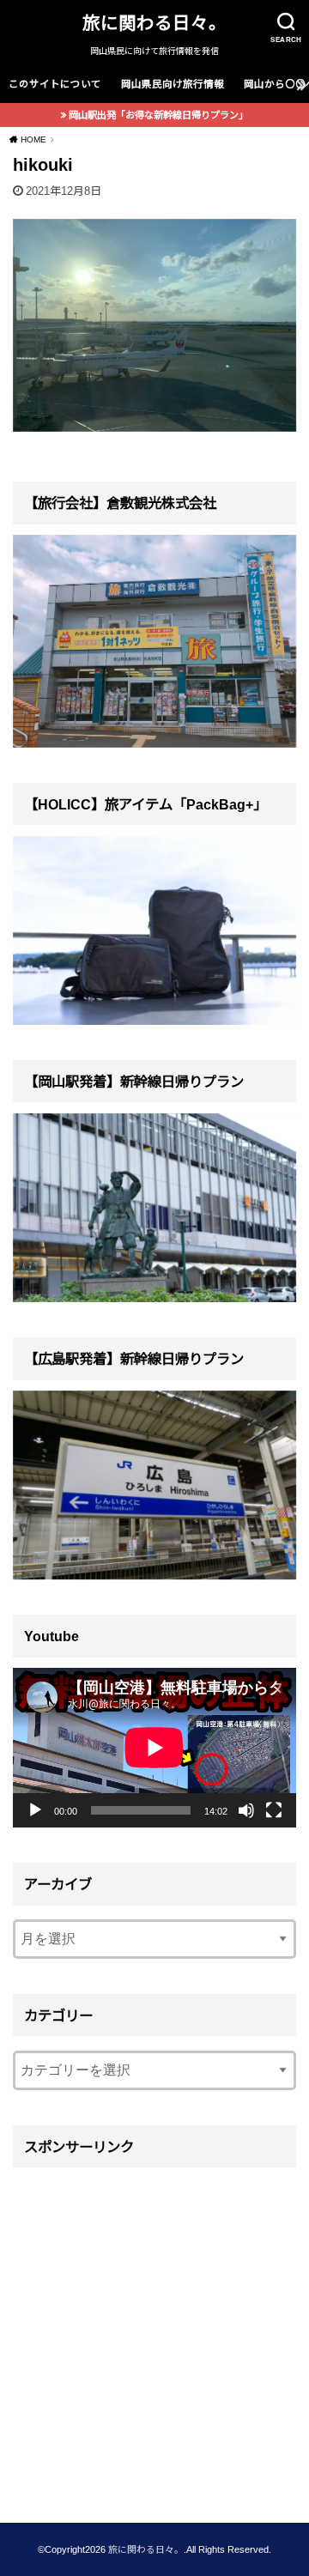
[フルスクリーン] (274, 1810)
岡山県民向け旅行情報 (173, 84)
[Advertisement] (154, 2333)
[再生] (35, 1810)
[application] (154, 1748)
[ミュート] (246, 1810)
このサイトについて (55, 84)
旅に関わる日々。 (154, 23)
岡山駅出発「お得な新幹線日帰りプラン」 (158, 115)
